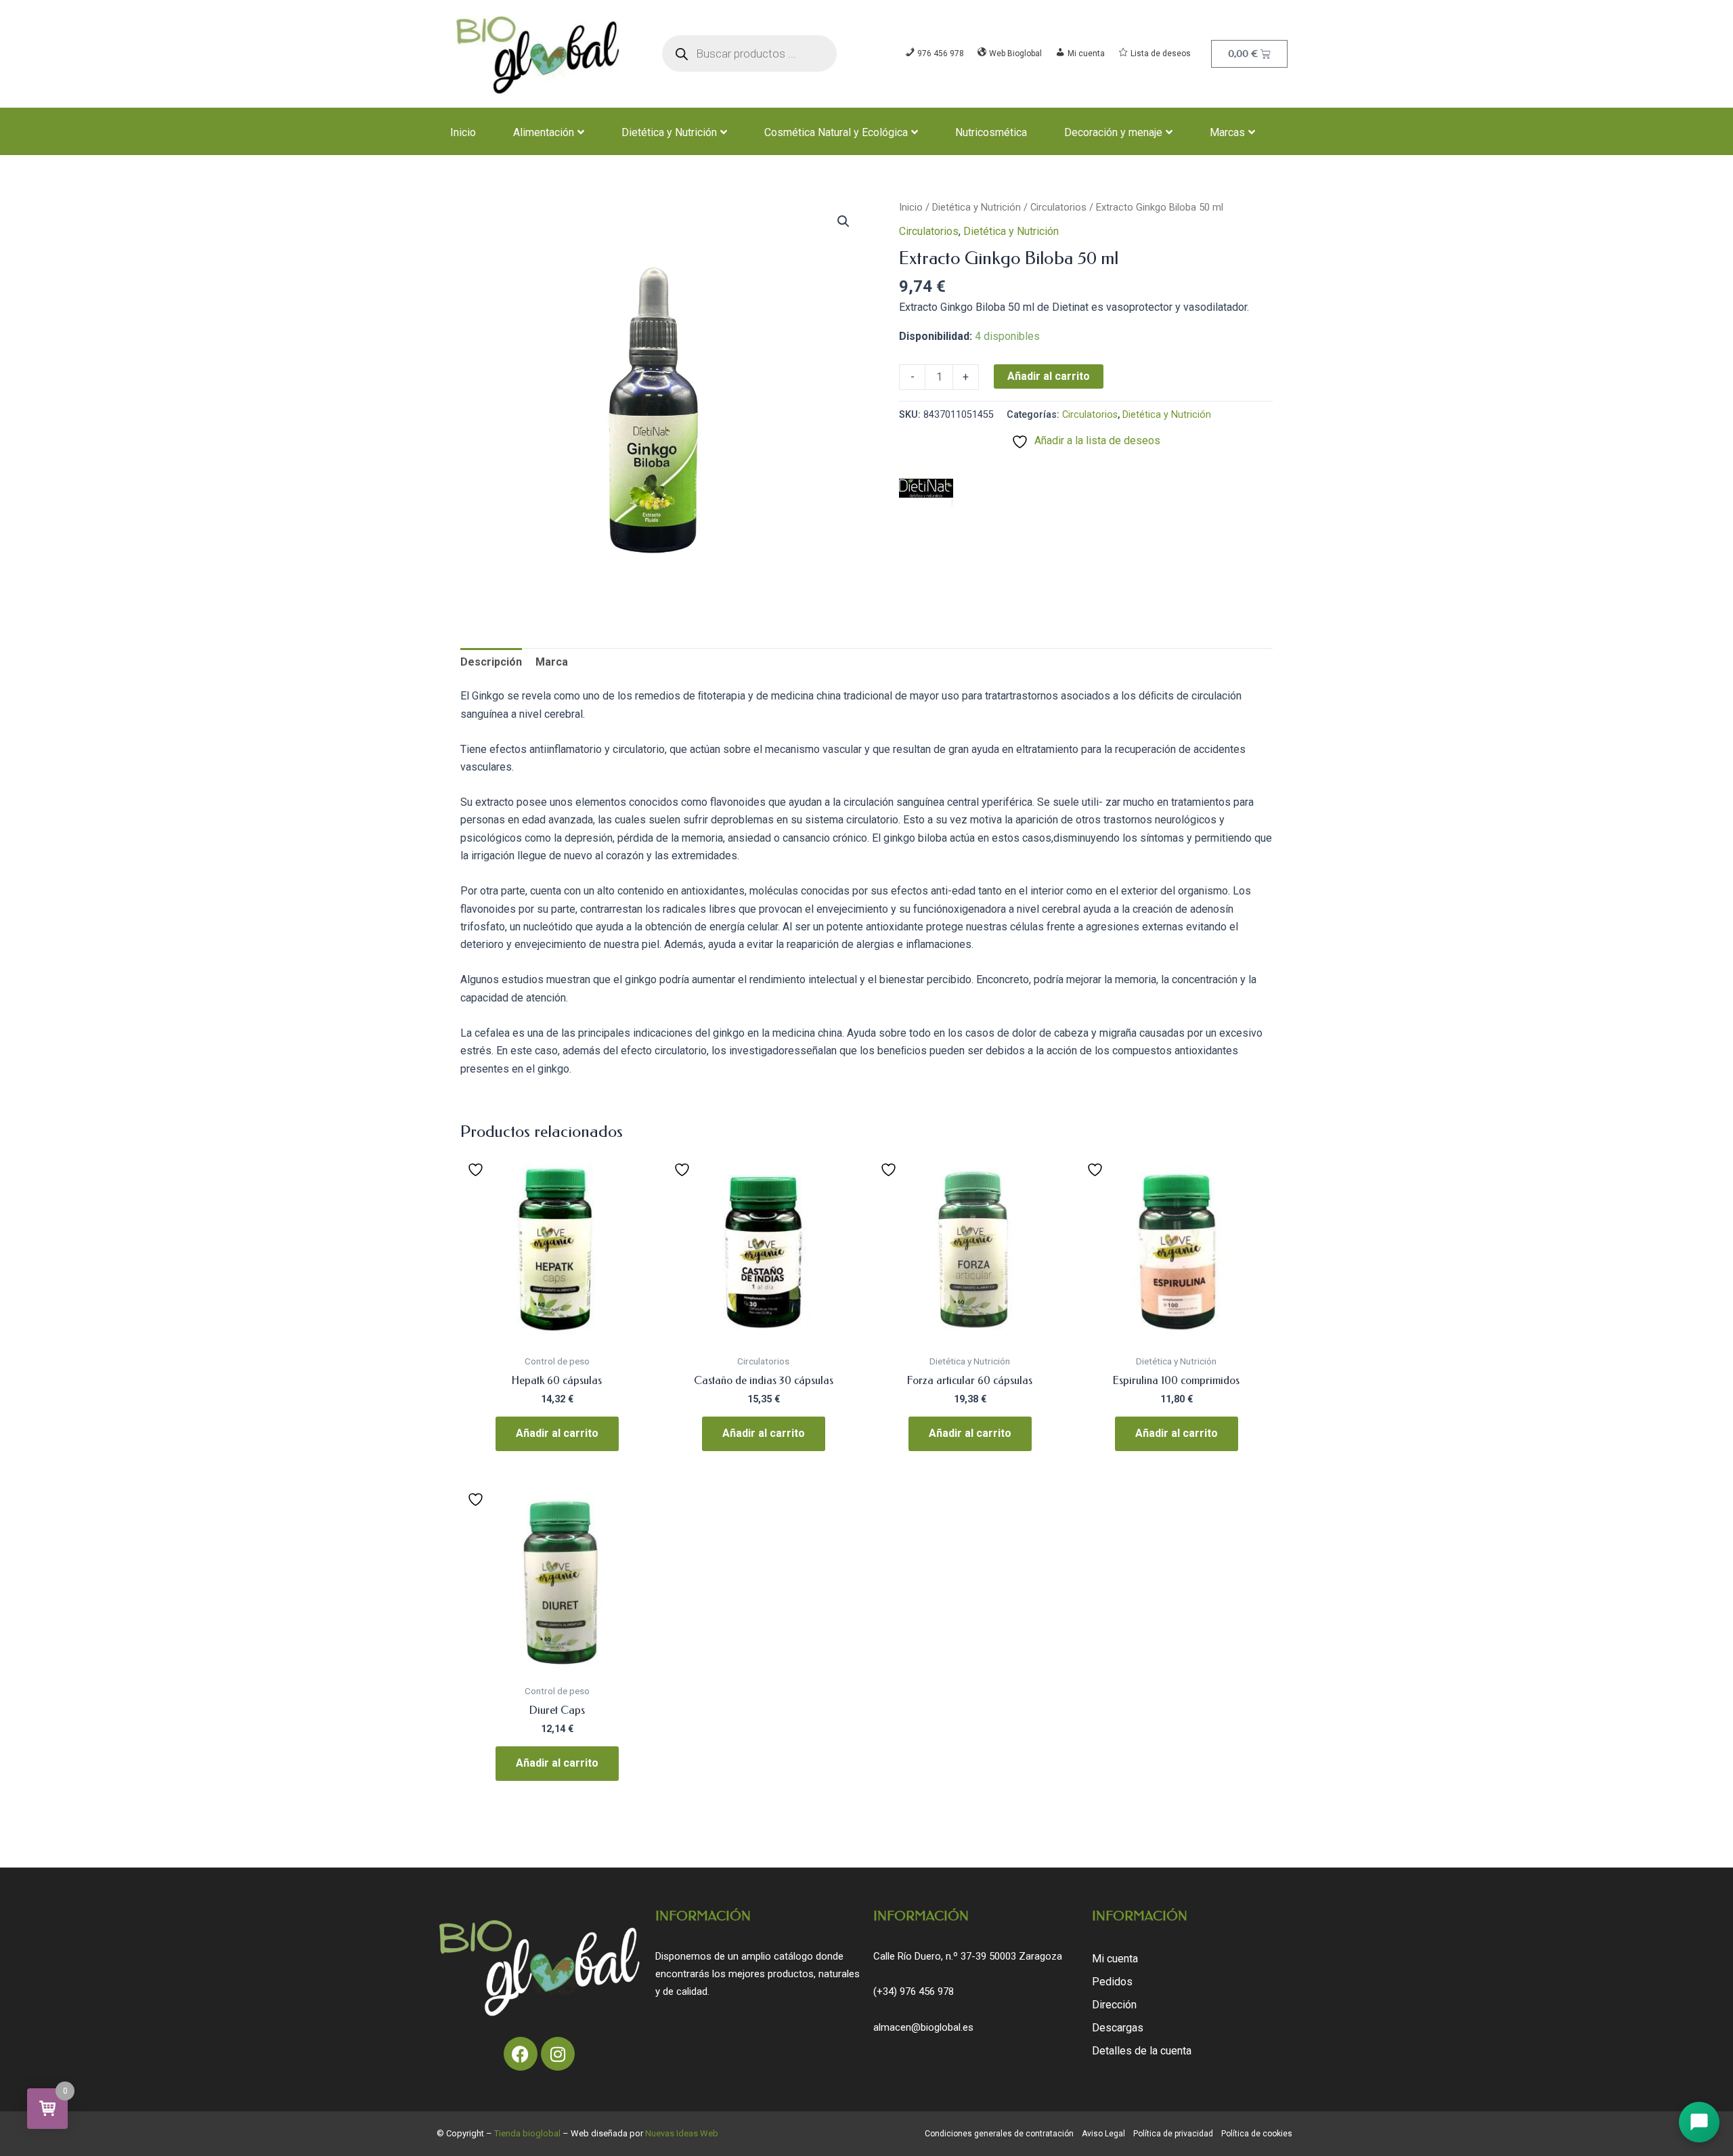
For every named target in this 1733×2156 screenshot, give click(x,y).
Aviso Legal (1103, 2134)
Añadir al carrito (1049, 376)
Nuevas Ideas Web (682, 2133)
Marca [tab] (552, 662)
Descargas (1118, 2028)
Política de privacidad (1173, 2134)
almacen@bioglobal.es (923, 2027)
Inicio (463, 132)
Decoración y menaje (1113, 132)
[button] (843, 221)
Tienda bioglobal (527, 2133)
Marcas (1227, 132)
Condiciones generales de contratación (999, 2134)
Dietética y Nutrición (669, 132)
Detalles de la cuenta (1142, 2051)
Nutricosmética (991, 132)
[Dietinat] (926, 488)
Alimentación (544, 132)
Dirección (1114, 2005)
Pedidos (1112, 1982)
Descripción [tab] (491, 662)
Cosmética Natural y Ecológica (836, 132)
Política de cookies (1257, 2134)
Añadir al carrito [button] (557, 1433)
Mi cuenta (1115, 1959)
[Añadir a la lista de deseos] (477, 1169)
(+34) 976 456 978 (914, 1991)
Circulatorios (1058, 207)
